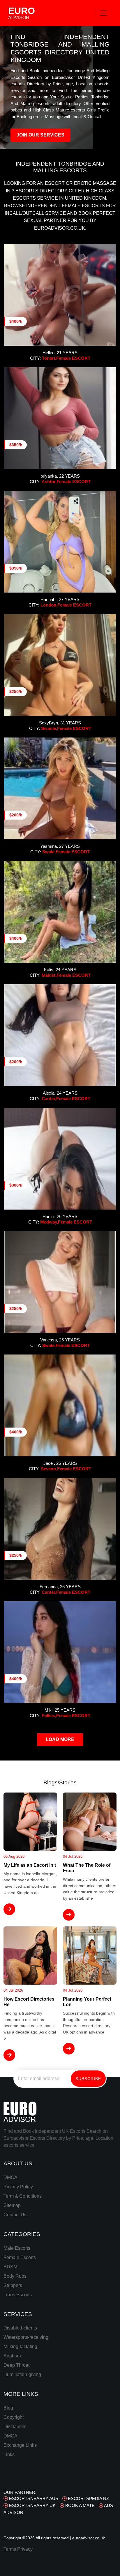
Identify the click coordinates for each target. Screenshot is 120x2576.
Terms (10, 2549)
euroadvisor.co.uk (89, 2538)
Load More (60, 1739)
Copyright (14, 2417)
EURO (22, 13)
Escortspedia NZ (88, 2498)
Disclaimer (15, 2427)
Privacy (25, 2549)
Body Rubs (15, 2276)
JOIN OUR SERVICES (40, 135)
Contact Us (15, 2215)
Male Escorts (17, 2248)
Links (9, 2454)
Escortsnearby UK (32, 2505)
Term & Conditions (23, 2196)
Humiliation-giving (22, 2374)
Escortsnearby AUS (33, 2498)
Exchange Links (20, 2445)
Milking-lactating (20, 2347)
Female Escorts (20, 2257)
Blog (8, 2408)
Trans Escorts (18, 2295)
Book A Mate (79, 2505)
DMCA (10, 2177)
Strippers (13, 2285)
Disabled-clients (20, 2328)
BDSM (10, 2267)
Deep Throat (16, 2365)
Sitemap (12, 2205)
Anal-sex (13, 2356)
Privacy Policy (18, 2187)
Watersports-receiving (26, 2337)
